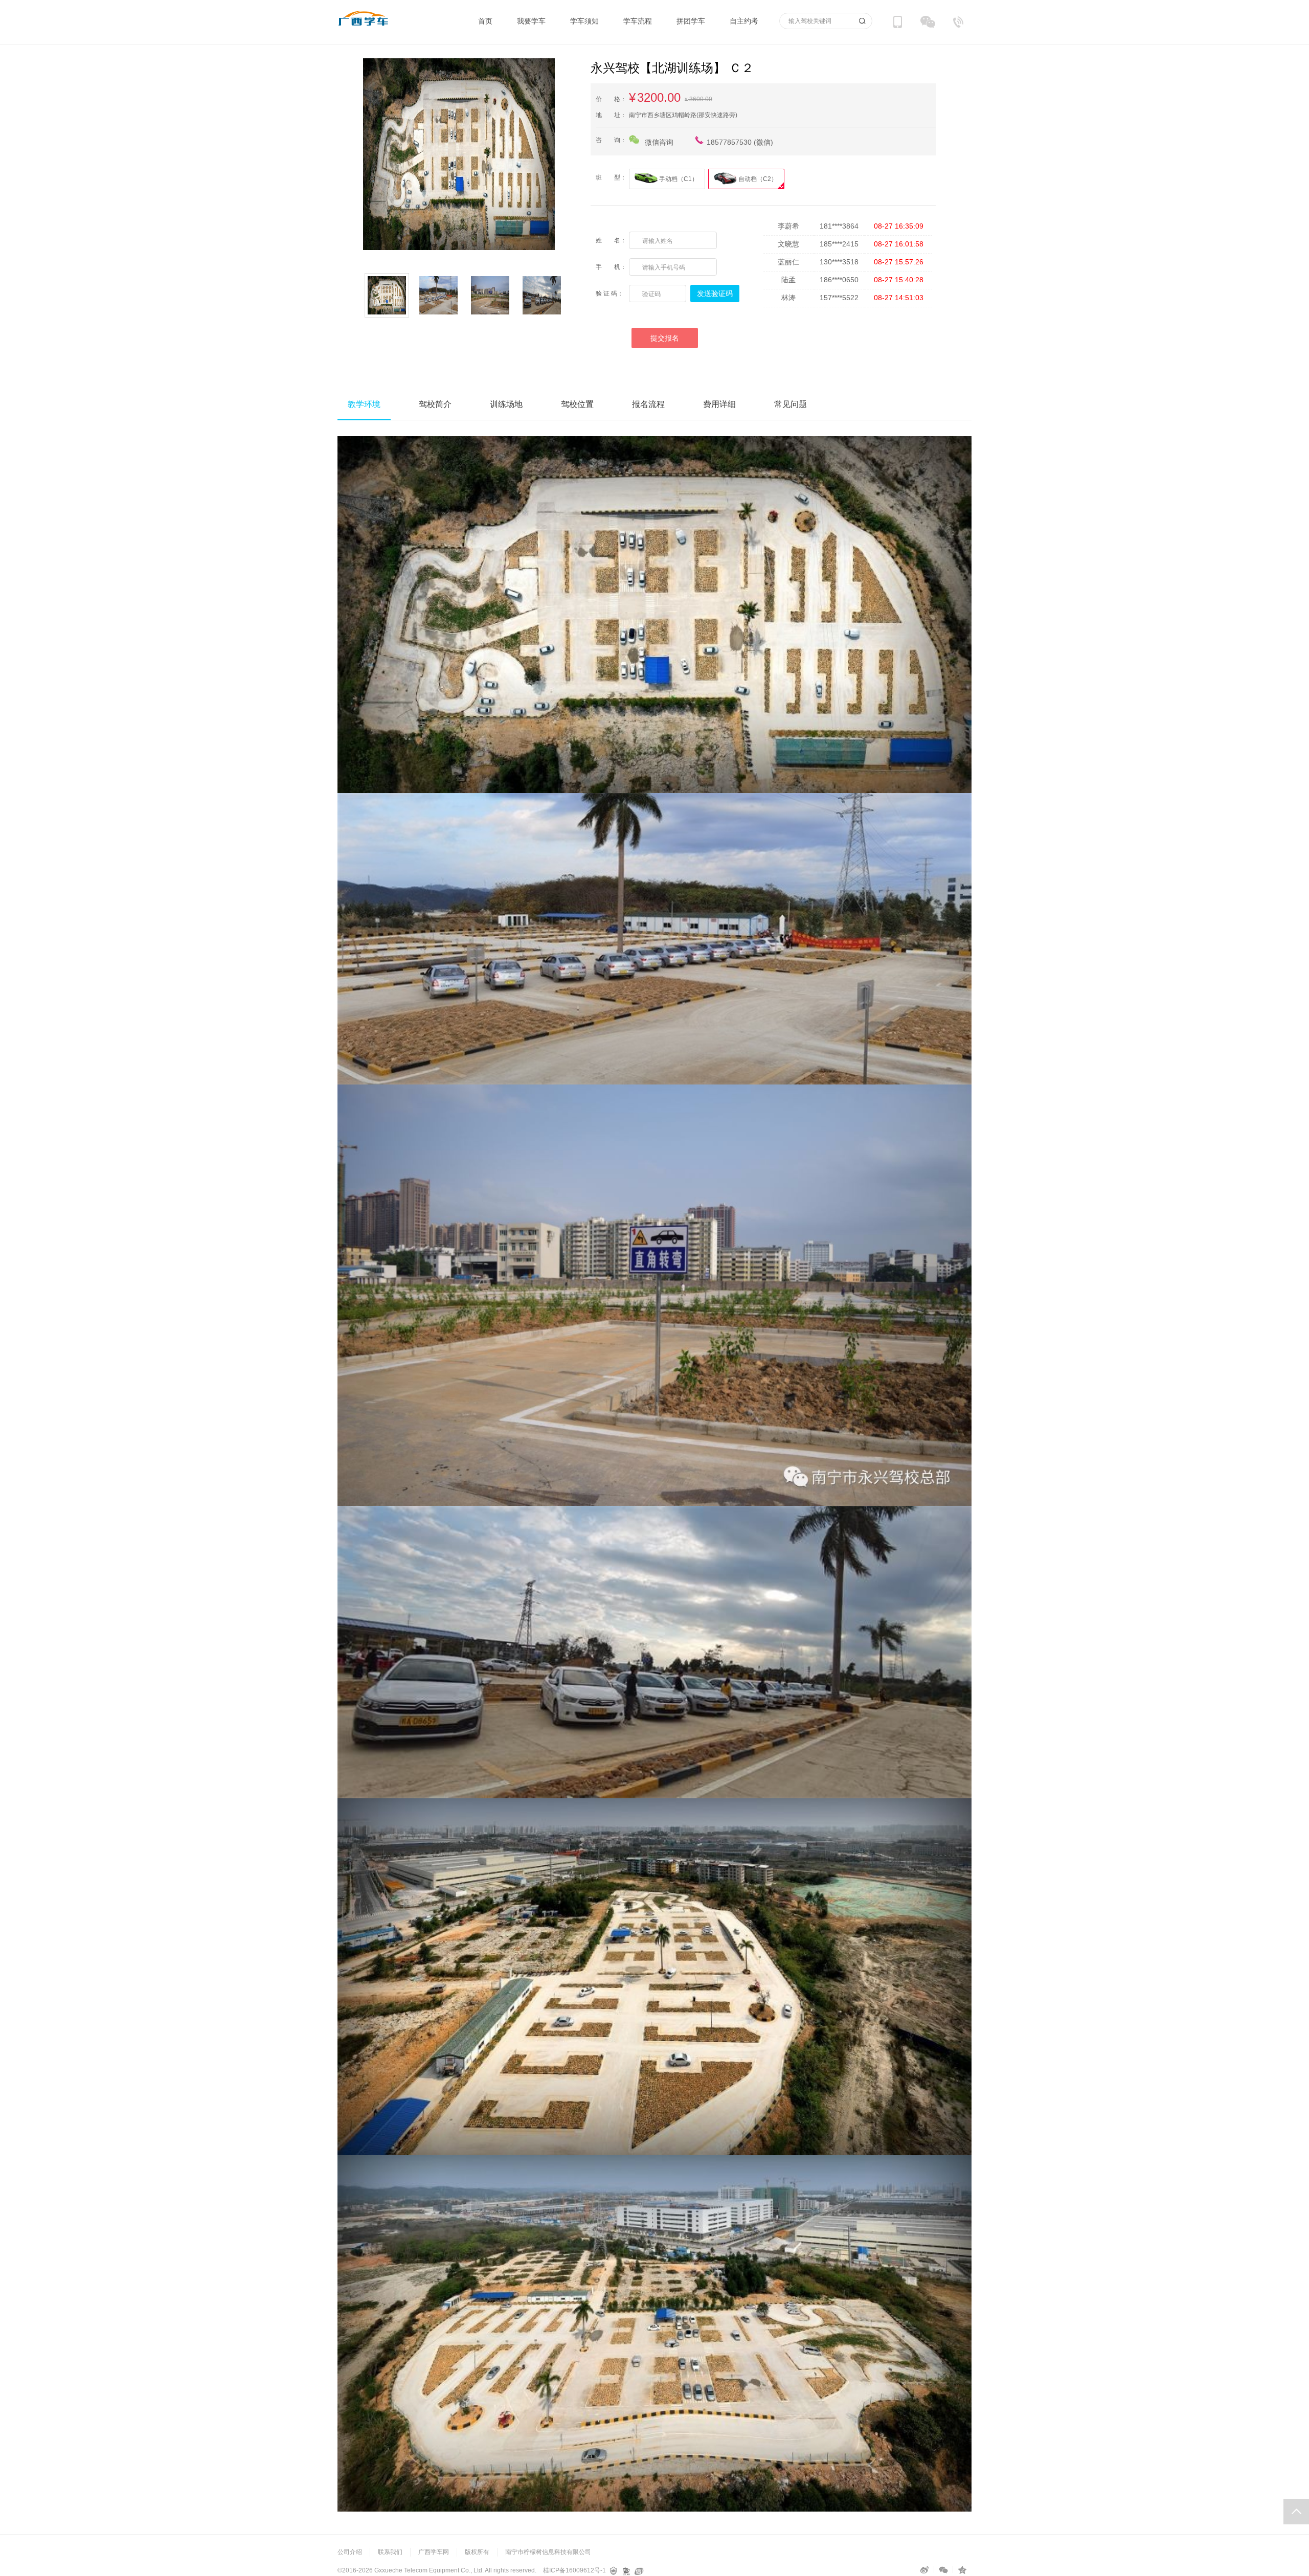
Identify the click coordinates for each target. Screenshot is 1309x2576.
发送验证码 (715, 293)
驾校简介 (435, 404)
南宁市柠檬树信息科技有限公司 (548, 2552)
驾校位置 (577, 404)
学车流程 (638, 21)
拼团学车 (691, 21)
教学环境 (364, 404)
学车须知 (584, 21)
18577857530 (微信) (740, 142)
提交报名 (665, 338)
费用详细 (719, 404)
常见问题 (791, 404)
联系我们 (390, 2552)
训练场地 (506, 404)
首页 (485, 21)
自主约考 (744, 21)
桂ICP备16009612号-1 (574, 2570)
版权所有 (477, 2552)
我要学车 (531, 21)
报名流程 (648, 404)
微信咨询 (659, 142)
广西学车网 (434, 2552)
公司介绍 (350, 2552)
